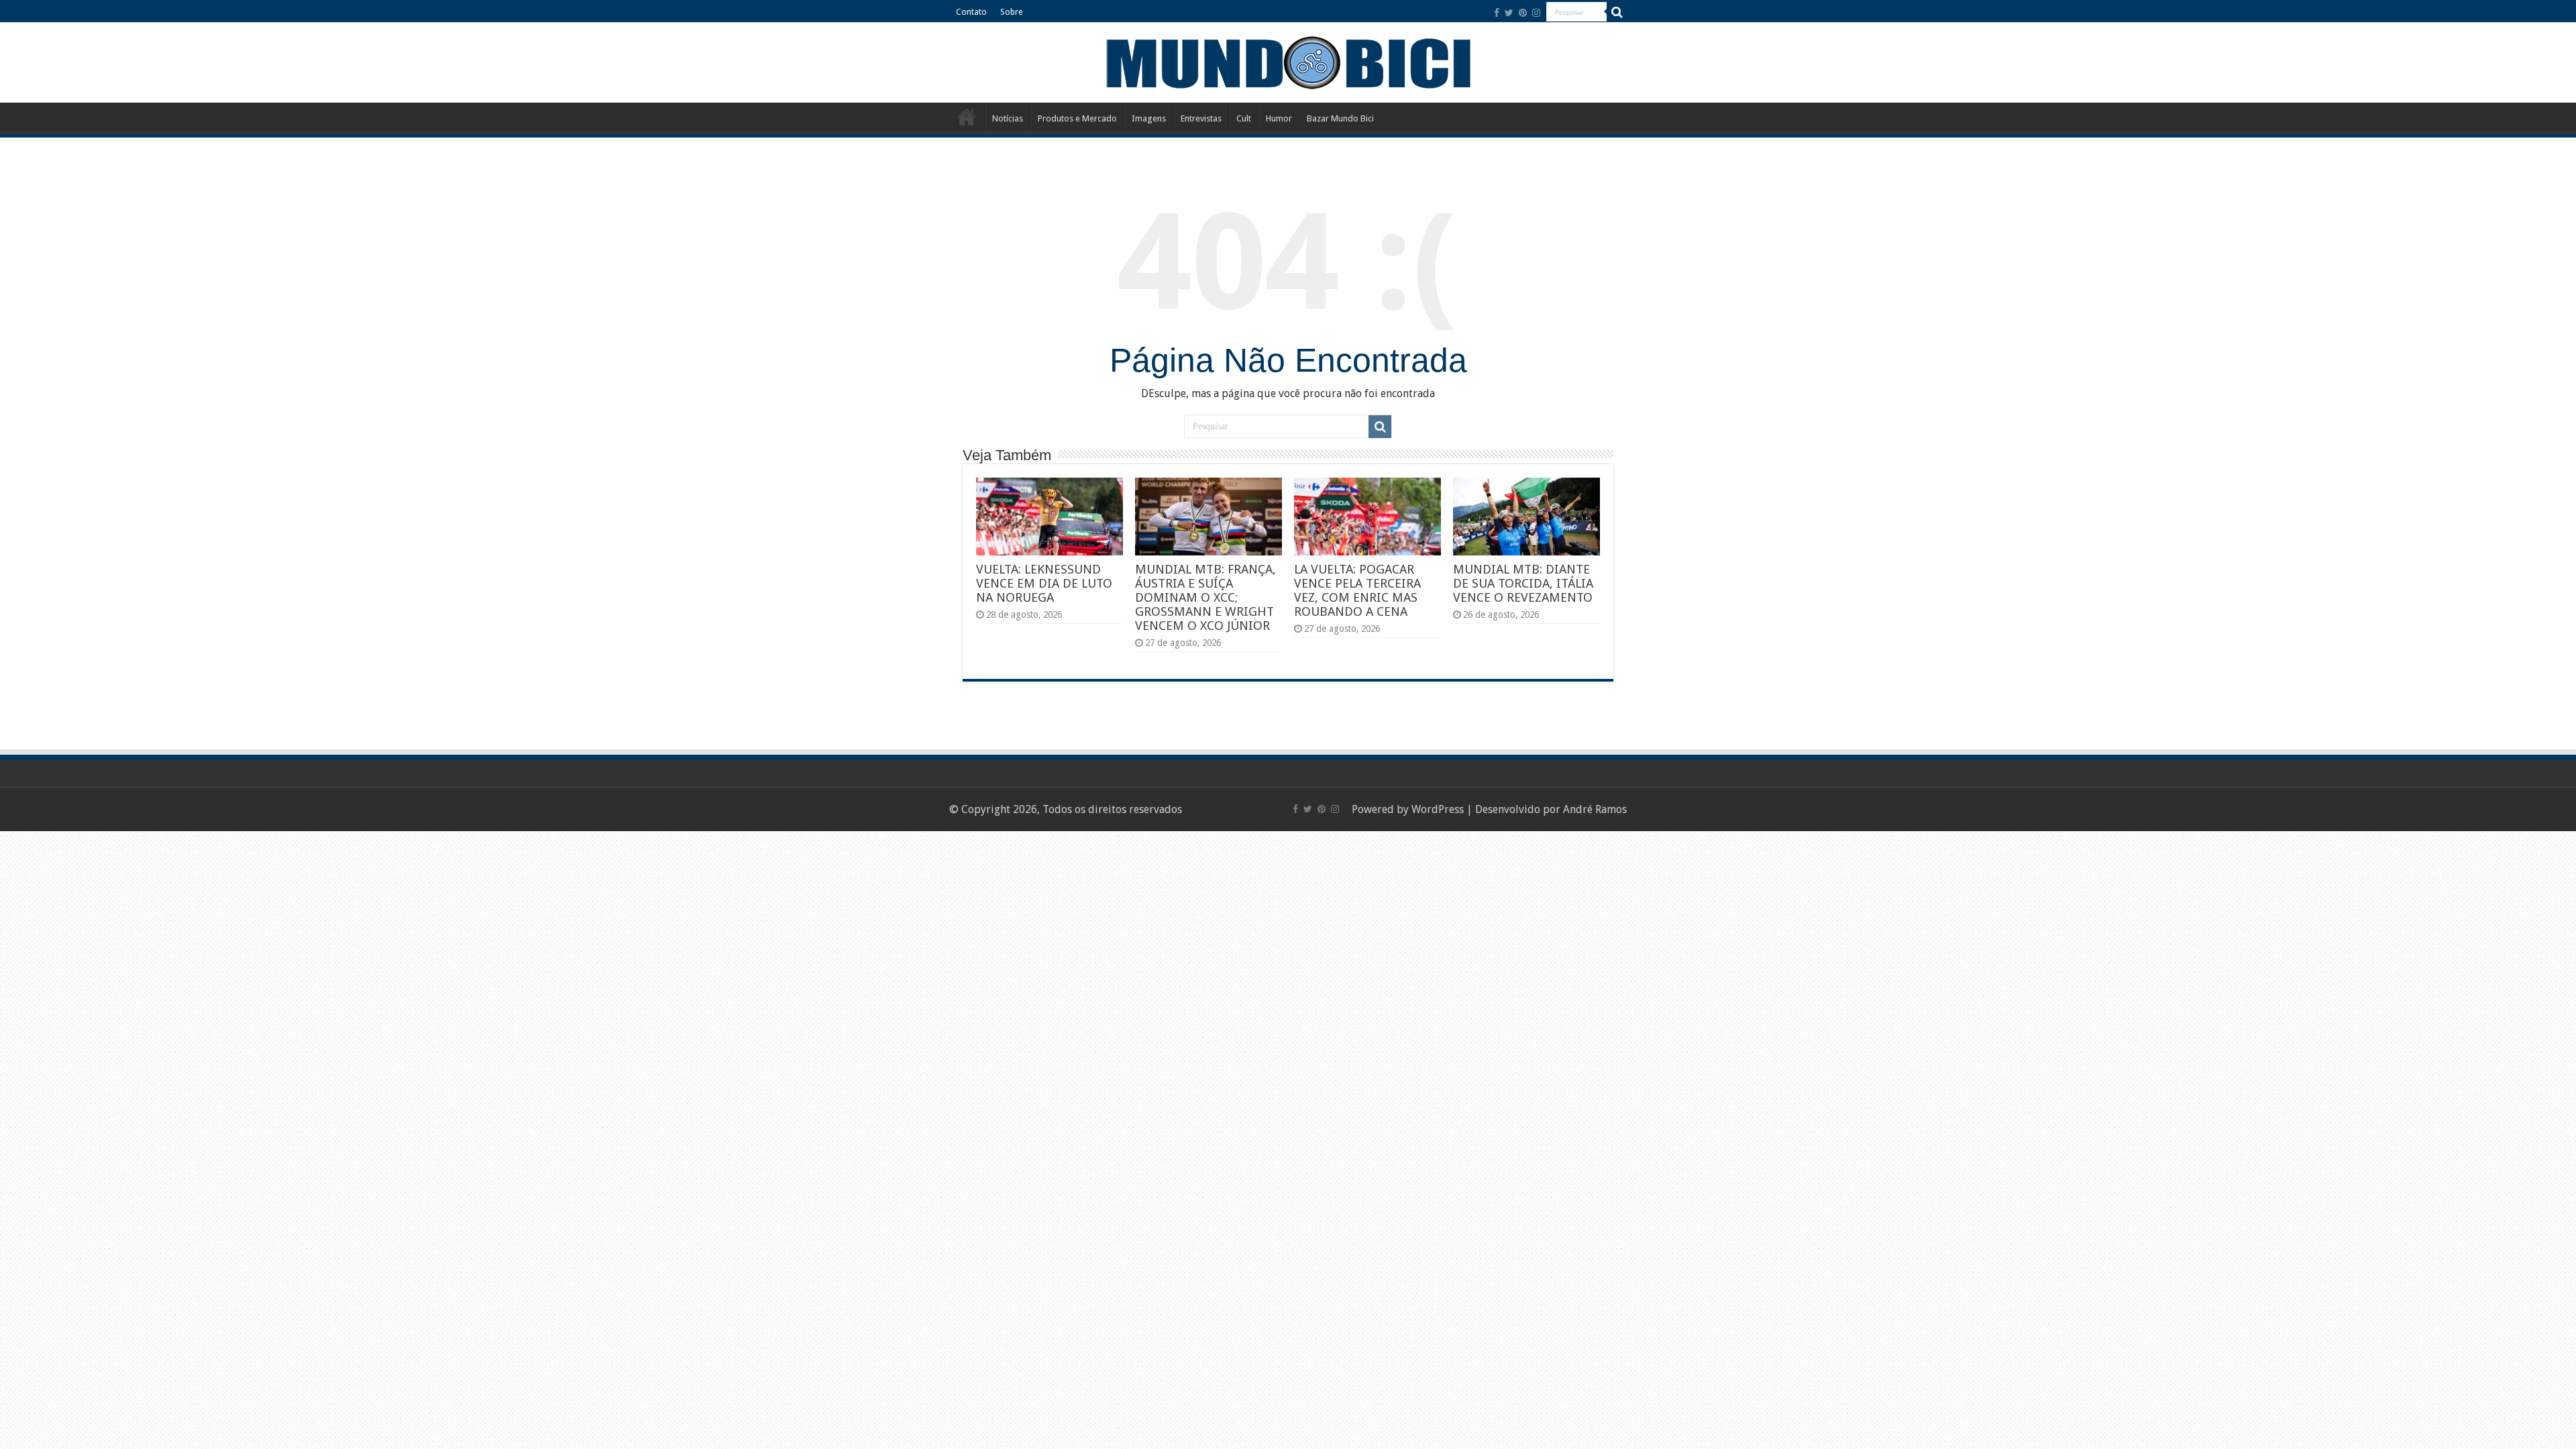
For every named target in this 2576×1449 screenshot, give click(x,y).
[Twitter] (1509, 13)
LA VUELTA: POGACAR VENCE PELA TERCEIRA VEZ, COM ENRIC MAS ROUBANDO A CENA (1357, 590)
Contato (971, 12)
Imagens (1149, 118)
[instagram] (1536, 13)
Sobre (1011, 12)
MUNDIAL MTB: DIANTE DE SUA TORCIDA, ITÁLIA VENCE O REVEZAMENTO (1523, 583)
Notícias (1008, 118)
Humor (1279, 118)
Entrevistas (1201, 118)
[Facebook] (1497, 13)
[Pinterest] (1523, 13)
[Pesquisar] (1617, 12)
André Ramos (1595, 809)
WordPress (1438, 809)
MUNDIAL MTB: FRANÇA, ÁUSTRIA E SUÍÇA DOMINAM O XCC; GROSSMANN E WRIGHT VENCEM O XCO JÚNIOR (1205, 597)
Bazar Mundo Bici (1340, 118)
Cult (1244, 118)
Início (967, 117)
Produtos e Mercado (1077, 118)
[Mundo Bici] (1288, 61)
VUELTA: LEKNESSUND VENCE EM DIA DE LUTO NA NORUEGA (1044, 583)
